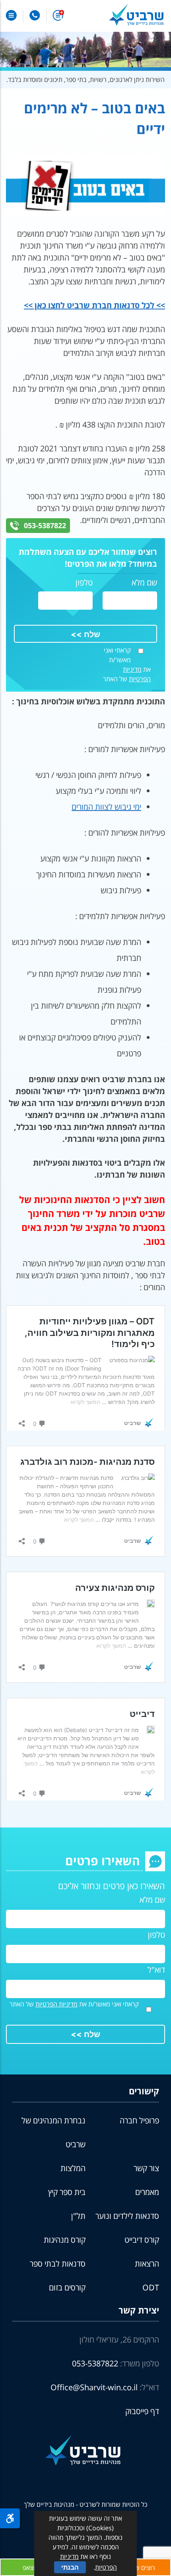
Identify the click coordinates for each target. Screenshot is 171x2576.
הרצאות (147, 2264)
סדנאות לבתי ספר (58, 2264)
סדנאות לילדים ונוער (127, 2216)
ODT (151, 2287)
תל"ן (78, 2216)
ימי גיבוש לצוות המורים (106, 807)
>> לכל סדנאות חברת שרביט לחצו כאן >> (94, 305)
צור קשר (146, 2168)
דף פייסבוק (142, 2411)
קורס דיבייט (142, 2240)
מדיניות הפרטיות (56, 2004)
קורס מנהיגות (65, 2240)
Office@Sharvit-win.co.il (94, 2387)
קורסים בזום (67, 2287)
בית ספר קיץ (67, 2192)
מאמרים (147, 2192)
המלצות (73, 2168)
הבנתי (70, 2567)
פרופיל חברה (139, 2120)
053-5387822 (45, 525)
